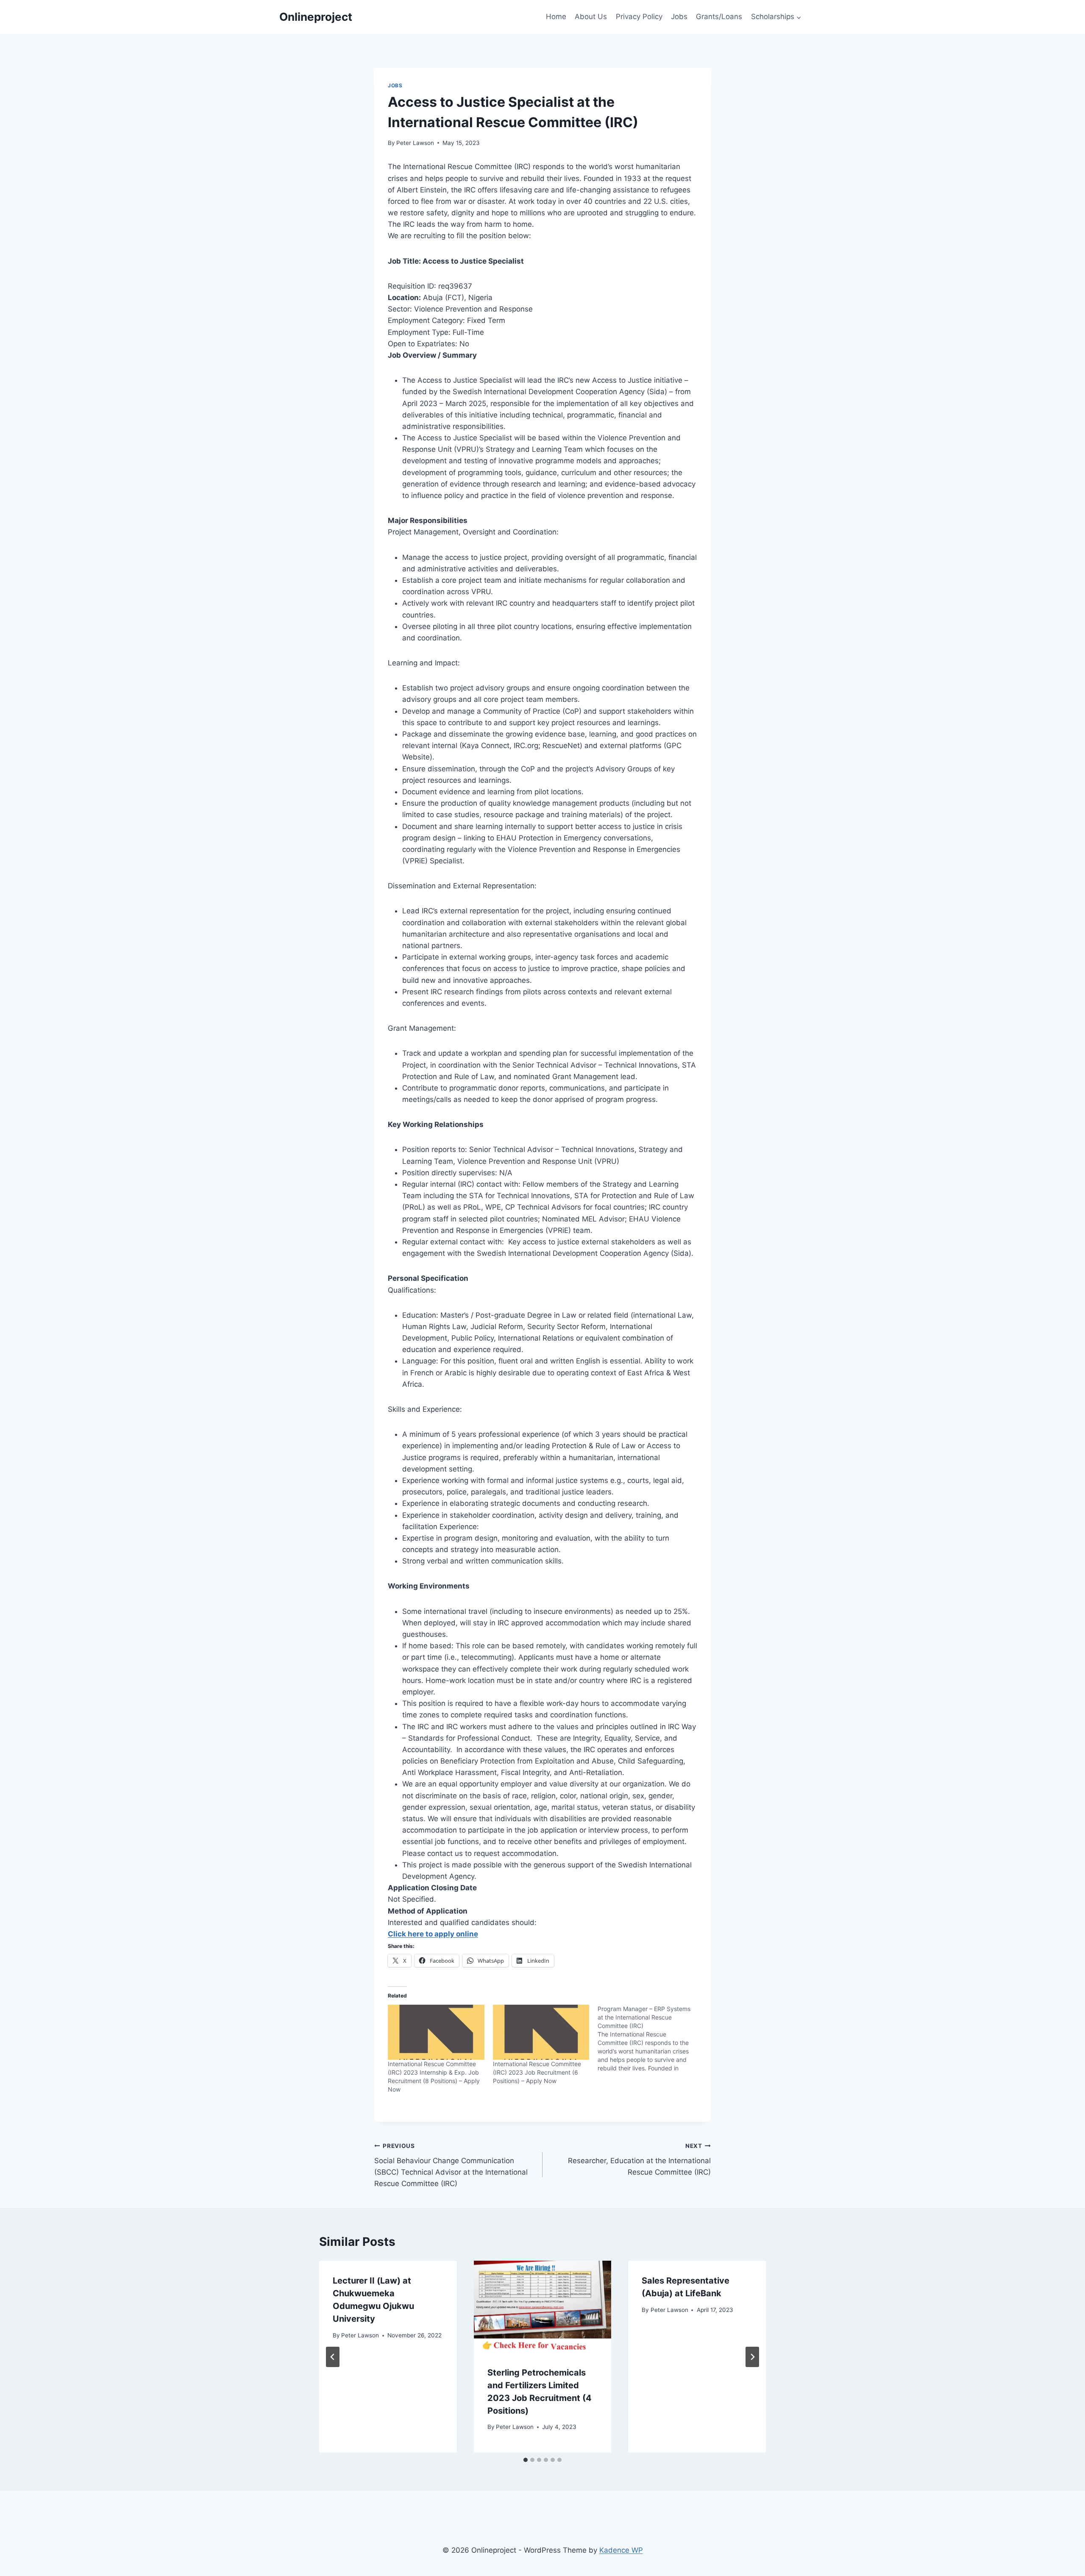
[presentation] (543, 2306)
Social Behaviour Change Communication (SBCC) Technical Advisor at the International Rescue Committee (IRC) (451, 2165)
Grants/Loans (719, 17)
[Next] (752, 2357)
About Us (591, 17)
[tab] (526, 2460)
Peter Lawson (415, 143)
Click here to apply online (433, 1934)
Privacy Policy (639, 17)
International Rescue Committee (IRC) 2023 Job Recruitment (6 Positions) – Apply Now (537, 2072)
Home (556, 17)
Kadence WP (621, 2550)
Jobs (679, 17)
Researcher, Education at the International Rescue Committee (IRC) (639, 2159)
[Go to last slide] (333, 2357)
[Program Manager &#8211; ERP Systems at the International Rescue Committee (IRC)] (650, 2039)
